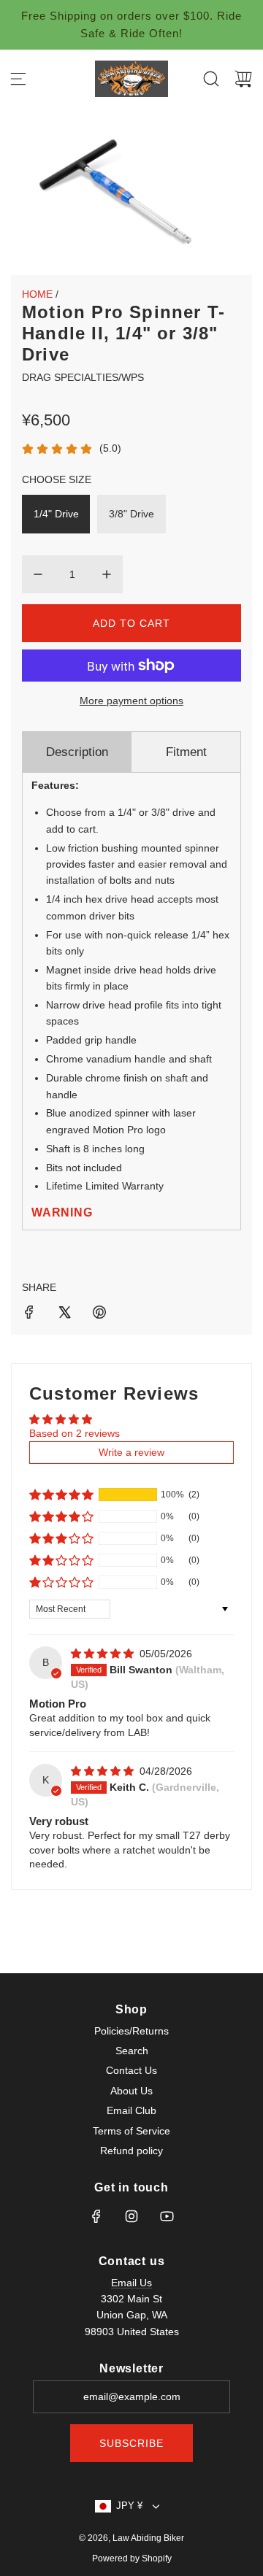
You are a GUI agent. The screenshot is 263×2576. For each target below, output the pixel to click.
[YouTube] (167, 2216)
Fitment (186, 752)
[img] (104, 1654)
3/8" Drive (131, 514)
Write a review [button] (131, 1452)
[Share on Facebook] (29, 1314)
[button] (61, 1495)
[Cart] (243, 79)
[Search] (211, 79)
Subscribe (131, 2443)
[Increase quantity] (107, 574)
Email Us (131, 2283)
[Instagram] (131, 2216)
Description (77, 752)
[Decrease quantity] (38, 574)
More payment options (131, 701)
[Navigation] (18, 79)
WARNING (62, 1212)
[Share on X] (64, 1314)
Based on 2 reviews (75, 1433)
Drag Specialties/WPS (83, 377)
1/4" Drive (56, 514)
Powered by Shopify (132, 2558)
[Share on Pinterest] (99, 1314)
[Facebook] (96, 2216)
